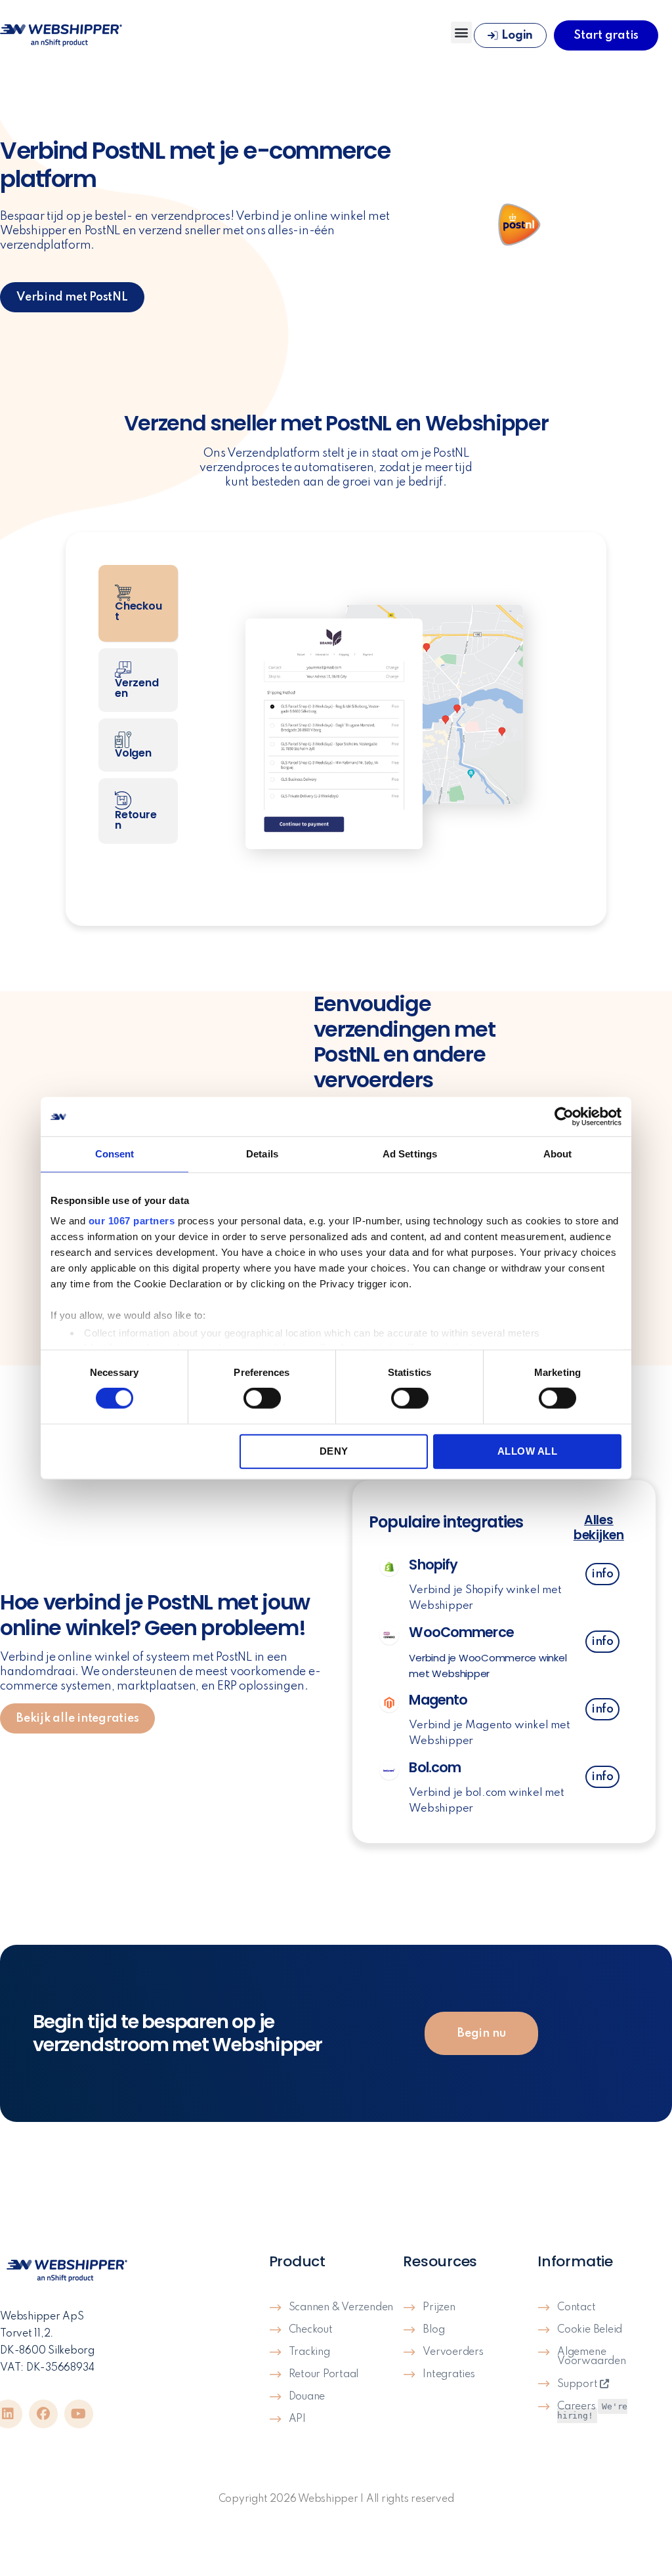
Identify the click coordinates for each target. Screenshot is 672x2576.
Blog (433, 2330)
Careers (592, 2411)
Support (578, 2384)
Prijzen (439, 2308)
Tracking (309, 2352)
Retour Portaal (324, 2375)
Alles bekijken (599, 1527)
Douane (307, 2397)
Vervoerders (453, 2352)
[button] (462, 32)
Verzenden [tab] (136, 688)
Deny (334, 1451)
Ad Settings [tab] (410, 1154)
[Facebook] (43, 2414)
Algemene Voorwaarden (591, 2357)
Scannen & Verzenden (341, 2308)
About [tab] (558, 1154)
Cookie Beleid (590, 2330)
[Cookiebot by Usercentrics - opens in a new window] (564, 1117)
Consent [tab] (115, 1154)
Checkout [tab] (138, 611)
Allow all (528, 1451)
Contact (576, 2308)
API (297, 2419)
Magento (438, 1700)
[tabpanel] (382, 729)
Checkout (311, 2330)
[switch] (262, 1400)
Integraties (449, 2375)
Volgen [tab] (133, 753)
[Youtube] (79, 2414)
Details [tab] (262, 1154)
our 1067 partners (132, 1221)
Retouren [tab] (136, 820)
